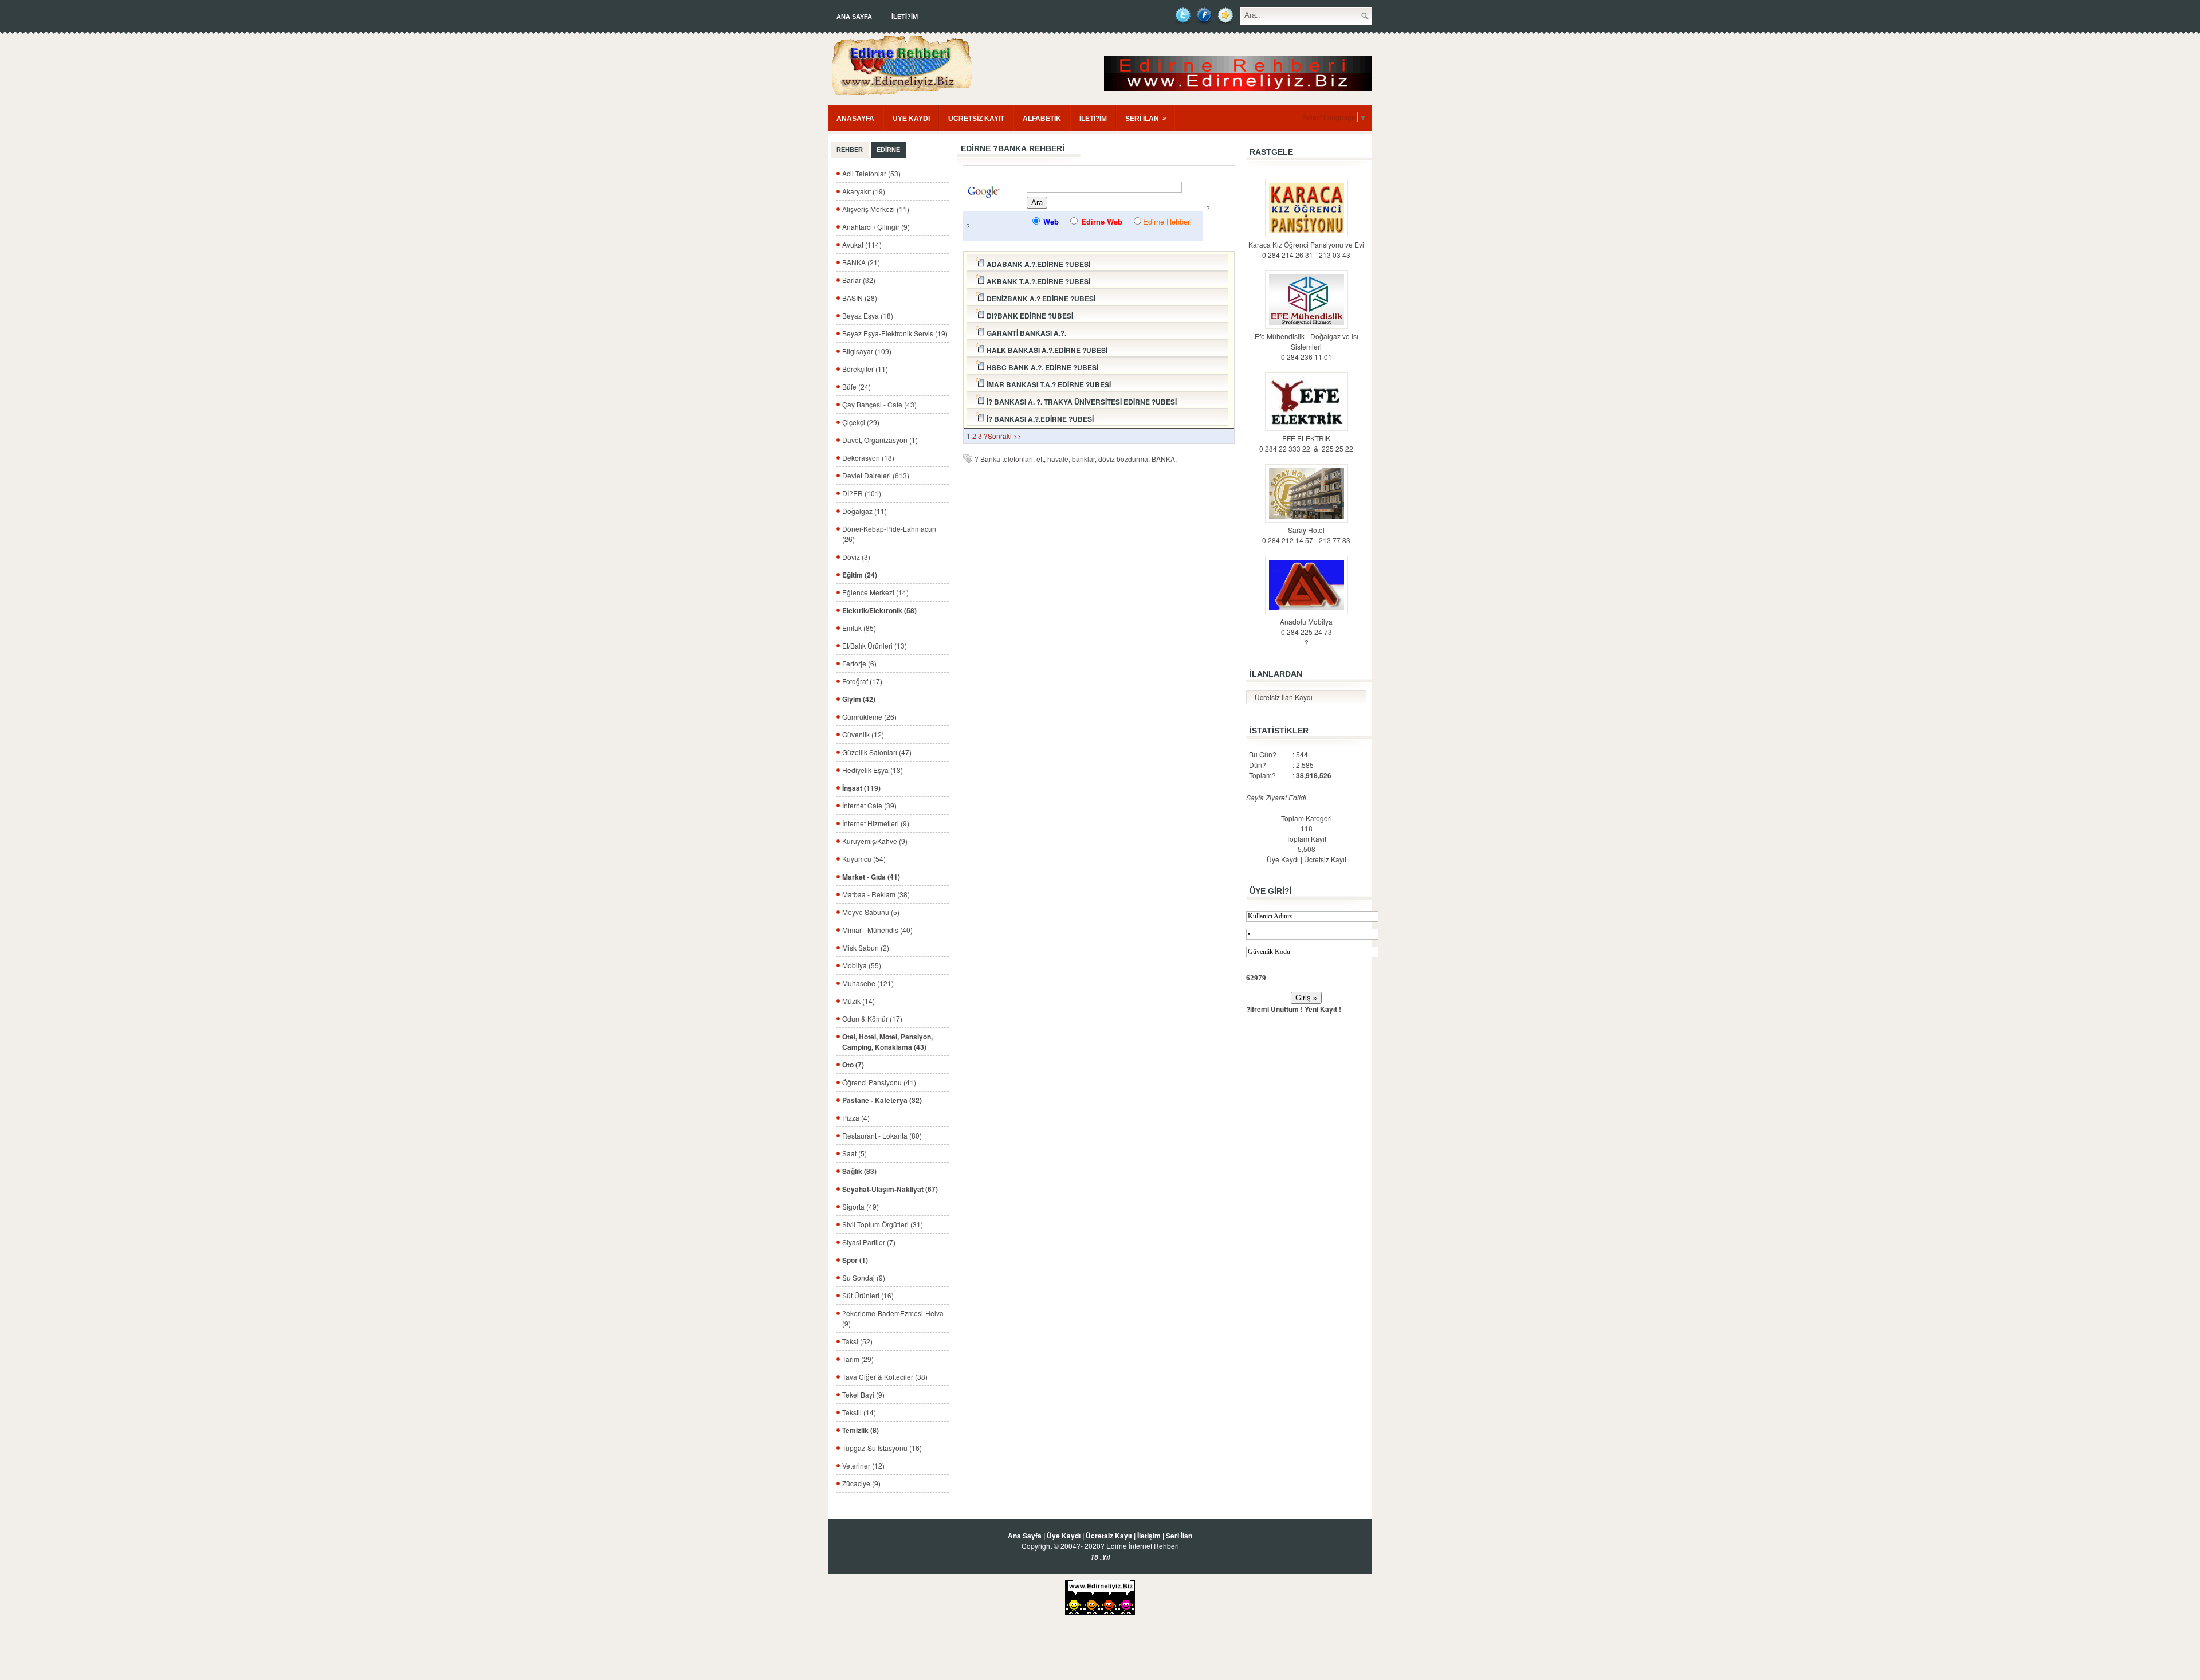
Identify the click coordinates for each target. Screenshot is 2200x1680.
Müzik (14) (859, 1001)
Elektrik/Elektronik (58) (879, 610)
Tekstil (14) (859, 1412)
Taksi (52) (857, 1341)
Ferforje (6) (859, 663)
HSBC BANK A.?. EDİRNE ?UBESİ (1042, 367)
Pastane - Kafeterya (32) (882, 1100)
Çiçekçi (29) (861, 422)
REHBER (850, 150)
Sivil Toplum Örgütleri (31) (883, 1224)
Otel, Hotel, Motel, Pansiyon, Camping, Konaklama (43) (887, 1042)
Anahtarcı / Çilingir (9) (876, 227)
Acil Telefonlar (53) (871, 173)
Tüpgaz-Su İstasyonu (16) (882, 1448)
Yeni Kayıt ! (1323, 1009)
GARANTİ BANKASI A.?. (1026, 333)
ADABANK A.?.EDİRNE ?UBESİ (1038, 264)
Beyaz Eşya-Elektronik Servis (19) (895, 333)
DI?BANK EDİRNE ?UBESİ (1029, 316)
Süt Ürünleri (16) (868, 1295)
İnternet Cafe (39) (869, 805)
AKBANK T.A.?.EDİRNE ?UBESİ (1038, 281)
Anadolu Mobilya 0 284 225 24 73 (1306, 627)
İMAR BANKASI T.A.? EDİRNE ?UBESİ (1048, 384)
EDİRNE (888, 150)
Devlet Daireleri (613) (876, 475)
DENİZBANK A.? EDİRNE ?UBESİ (1040, 299)
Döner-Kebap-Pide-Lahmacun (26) (889, 534)
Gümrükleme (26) (869, 717)
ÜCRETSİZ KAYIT (976, 119)
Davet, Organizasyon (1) (880, 440)
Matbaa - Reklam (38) (876, 894)
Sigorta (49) (861, 1206)
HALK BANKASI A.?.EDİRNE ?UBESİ (1046, 350)
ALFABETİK (1042, 119)
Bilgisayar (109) (867, 351)
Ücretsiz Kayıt (1325, 859)
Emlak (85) (859, 628)
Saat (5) (855, 1153)
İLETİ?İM (905, 17)
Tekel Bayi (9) (863, 1394)
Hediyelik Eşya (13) (873, 770)
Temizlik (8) (861, 1430)
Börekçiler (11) (865, 369)
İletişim (1149, 1536)
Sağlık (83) (859, 1171)
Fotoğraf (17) (862, 681)
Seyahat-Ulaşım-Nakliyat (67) (890, 1189)
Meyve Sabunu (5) (871, 912)
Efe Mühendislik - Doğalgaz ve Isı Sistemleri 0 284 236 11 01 (1307, 346)
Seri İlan (1179, 1536)
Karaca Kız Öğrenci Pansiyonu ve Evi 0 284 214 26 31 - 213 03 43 (1306, 250)
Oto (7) (853, 1065)
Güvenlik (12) (863, 734)
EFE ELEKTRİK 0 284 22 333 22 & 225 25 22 (1306, 443)
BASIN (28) (860, 298)
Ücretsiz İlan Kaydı (1284, 697)
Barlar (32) (859, 280)
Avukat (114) (862, 244)
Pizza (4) (856, 1118)
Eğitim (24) (860, 575)
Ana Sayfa (854, 17)
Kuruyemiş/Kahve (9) (875, 841)
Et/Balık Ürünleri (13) (875, 645)
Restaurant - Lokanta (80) (882, 1135)
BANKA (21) (861, 262)
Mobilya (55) (862, 965)
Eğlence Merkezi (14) (875, 592)
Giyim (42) (859, 699)
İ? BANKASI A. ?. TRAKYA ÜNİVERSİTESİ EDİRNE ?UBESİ (1081, 402)
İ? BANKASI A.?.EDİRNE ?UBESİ (1039, 419)
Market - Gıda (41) (871, 877)
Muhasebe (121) (868, 983)
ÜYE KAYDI (911, 119)
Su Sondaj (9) (864, 1277)
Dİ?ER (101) (862, 493)
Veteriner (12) (863, 1465)
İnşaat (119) (861, 788)
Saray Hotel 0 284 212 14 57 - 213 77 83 (1306, 535)
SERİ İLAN (1146, 118)
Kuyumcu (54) (864, 859)
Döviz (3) (856, 557)
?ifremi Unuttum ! (1274, 1009)
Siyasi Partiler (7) (869, 1242)
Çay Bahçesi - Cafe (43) (879, 404)
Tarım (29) (858, 1359)
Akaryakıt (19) (864, 191)
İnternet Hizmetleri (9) (876, 823)
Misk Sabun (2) (866, 947)
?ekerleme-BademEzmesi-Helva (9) (893, 1318)
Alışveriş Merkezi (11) (876, 209)
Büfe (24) (857, 386)
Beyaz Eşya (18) (868, 315)
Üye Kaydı (1283, 859)
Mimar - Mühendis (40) (877, 930)
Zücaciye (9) (861, 1483)
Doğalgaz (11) (865, 511)
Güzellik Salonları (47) (877, 752)
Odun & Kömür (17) (872, 1018)
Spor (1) (855, 1260)
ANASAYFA (855, 119)
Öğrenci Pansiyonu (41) (879, 1082)
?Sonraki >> (1003, 436)
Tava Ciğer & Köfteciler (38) (885, 1377)
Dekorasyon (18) (868, 458)
